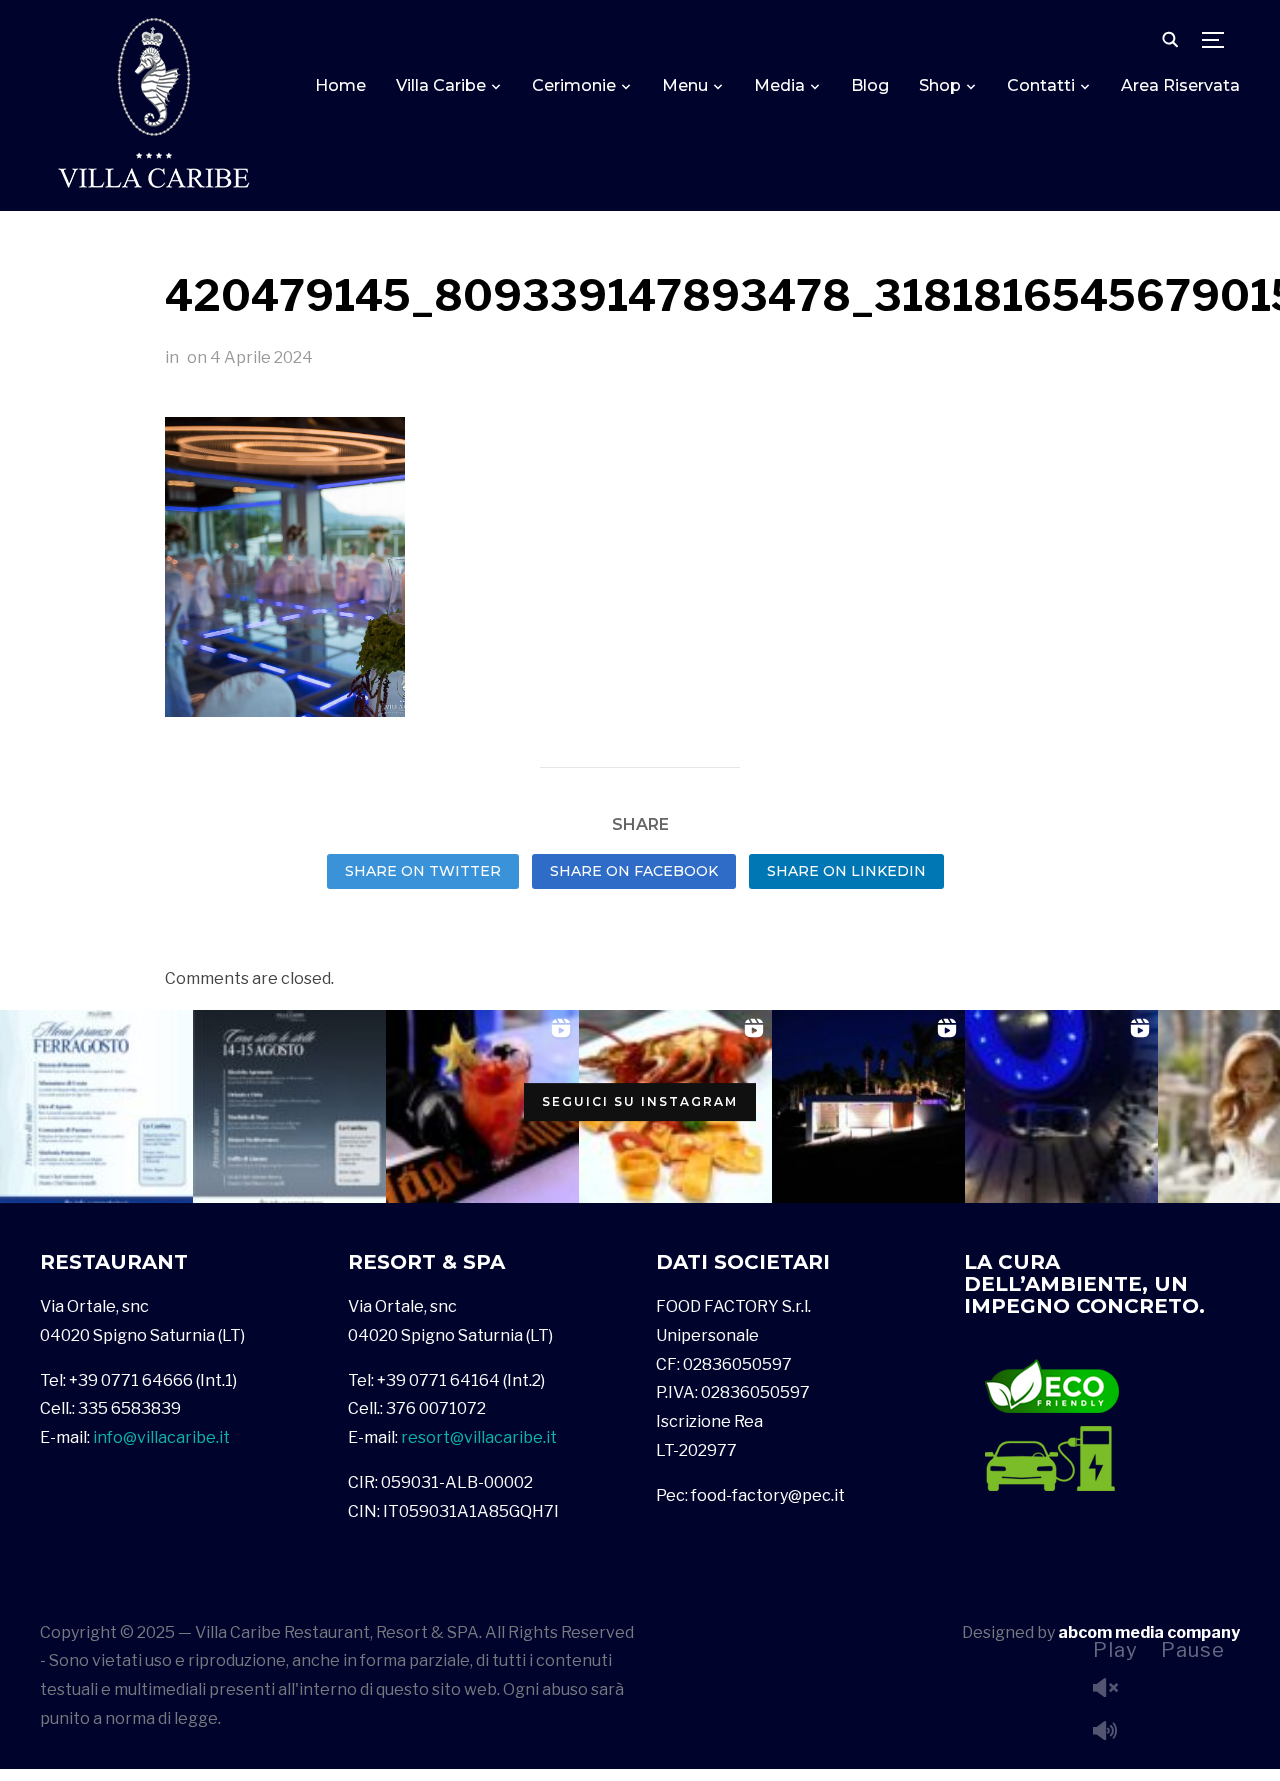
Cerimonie (574, 85)
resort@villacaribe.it (479, 1437)
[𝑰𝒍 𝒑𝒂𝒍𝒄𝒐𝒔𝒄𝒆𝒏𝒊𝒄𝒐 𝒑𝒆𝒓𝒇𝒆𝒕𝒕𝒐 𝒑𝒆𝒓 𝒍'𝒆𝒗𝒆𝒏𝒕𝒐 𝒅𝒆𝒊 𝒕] (868, 1106)
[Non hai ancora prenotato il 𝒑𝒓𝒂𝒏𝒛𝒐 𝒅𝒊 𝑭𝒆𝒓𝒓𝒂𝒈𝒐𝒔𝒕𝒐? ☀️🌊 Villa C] (96, 1106)
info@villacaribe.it (161, 1437)
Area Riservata (1180, 85)
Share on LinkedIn (846, 871)
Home (340, 85)
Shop (940, 85)
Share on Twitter (423, 871)
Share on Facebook (634, 871)
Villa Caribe (441, 85)
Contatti (1041, 85)
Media (779, 85)
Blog (870, 85)
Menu (685, 85)
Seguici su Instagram (640, 1102)
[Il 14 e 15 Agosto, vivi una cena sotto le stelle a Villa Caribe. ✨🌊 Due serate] (289, 1106)
